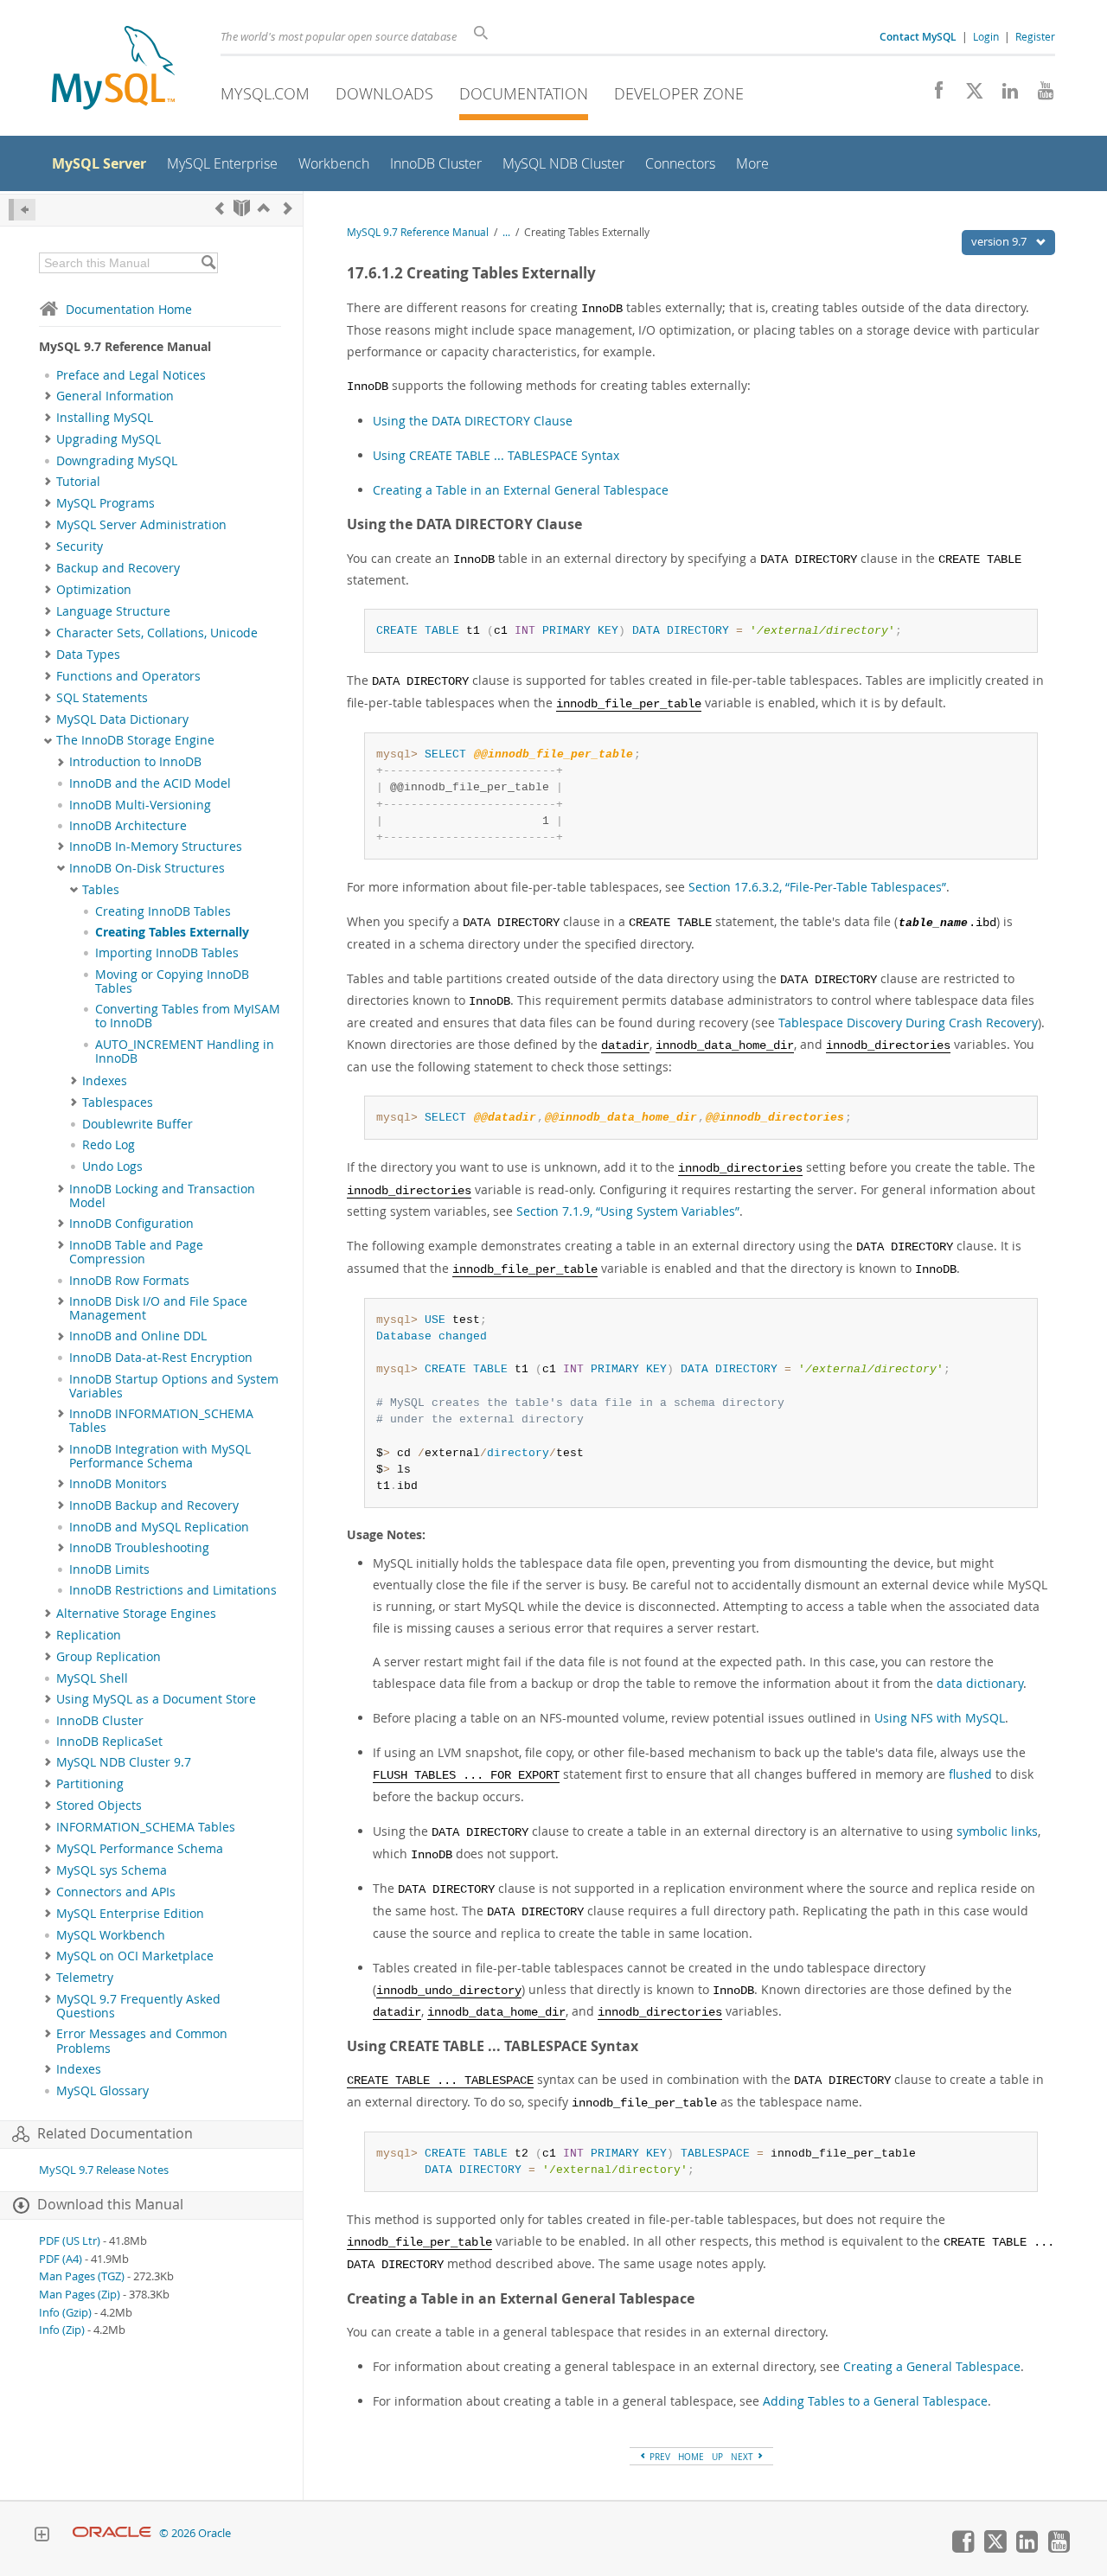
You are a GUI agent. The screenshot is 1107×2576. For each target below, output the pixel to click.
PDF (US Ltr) (70, 2241)
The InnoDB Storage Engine (135, 740)
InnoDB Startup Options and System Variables (174, 1386)
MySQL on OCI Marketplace (135, 1956)
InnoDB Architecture (128, 826)
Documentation (524, 93)
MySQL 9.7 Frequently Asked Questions (138, 2006)
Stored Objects (99, 1806)
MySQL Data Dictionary (122, 719)
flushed (970, 1774)
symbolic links (997, 1831)
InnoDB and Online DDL (138, 1336)
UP (717, 2457)
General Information (115, 396)
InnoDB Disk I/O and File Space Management (158, 1308)
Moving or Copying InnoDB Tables (172, 981)
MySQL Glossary (102, 2091)
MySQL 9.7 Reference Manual (418, 232)
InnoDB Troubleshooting (139, 1548)
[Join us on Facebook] (933, 95)
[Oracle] (112, 2533)
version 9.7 (1000, 241)
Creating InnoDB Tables (163, 911)
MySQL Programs (106, 503)
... (506, 232)
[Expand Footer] (42, 2536)
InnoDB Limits (109, 1569)
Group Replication (109, 1657)
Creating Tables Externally (172, 932)
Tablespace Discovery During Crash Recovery (908, 1023)
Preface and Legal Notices (131, 375)
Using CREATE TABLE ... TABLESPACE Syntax (496, 455)
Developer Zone (679, 93)
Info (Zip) (62, 2330)
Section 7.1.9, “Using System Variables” (628, 1211)
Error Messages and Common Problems (142, 2041)
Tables (101, 890)
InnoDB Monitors (118, 1484)
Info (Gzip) (65, 2313)
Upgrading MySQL (109, 439)
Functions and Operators (128, 676)
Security (80, 547)
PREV (659, 2457)
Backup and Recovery (118, 568)
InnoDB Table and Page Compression (136, 1252)
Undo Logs (112, 1167)
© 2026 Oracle (195, 2533)
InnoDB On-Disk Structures (147, 868)
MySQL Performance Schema (140, 1849)
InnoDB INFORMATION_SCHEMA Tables (161, 1421)
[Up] (264, 208)
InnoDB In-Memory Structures (156, 847)
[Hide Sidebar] (22, 210)
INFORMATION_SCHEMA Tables (146, 1827)
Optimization (94, 590)
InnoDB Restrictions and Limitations (173, 1590)
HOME (691, 2457)
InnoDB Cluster (100, 1721)
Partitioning (90, 1784)
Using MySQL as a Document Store (156, 1699)
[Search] (208, 263)
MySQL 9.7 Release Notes (104, 2170)
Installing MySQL (105, 418)
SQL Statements (102, 698)
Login (986, 36)
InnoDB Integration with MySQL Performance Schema (160, 1456)
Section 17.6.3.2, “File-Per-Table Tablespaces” (817, 887)
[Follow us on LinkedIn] (1004, 95)
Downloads (384, 93)
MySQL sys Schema (112, 1870)
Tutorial (78, 482)
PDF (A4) (61, 2259)
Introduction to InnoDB (135, 762)
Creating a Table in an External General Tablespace (521, 490)
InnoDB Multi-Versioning (140, 805)
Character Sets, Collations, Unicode (157, 633)
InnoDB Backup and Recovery (154, 1505)
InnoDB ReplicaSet (109, 1742)
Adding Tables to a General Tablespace (875, 2401)
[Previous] (220, 208)
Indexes (105, 1081)
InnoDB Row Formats (129, 1281)
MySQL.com (265, 93)
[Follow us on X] (968, 95)
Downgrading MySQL (117, 461)
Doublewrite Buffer (138, 1124)
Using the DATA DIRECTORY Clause (473, 421)
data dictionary (980, 1683)
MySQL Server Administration (141, 525)
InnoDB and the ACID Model (150, 783)
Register (1035, 36)
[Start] (242, 208)
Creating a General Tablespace (932, 2366)
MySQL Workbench (111, 1935)
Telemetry (85, 1978)
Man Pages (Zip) (80, 2295)
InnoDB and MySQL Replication (159, 1527)
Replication (89, 1635)
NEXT (743, 2457)
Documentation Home (129, 309)
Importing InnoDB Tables (167, 953)
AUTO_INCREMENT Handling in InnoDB (185, 1051)
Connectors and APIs (116, 1892)
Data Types (88, 655)
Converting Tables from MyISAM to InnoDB (188, 1016)
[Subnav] (48, 396)
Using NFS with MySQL (940, 1718)
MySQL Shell (92, 1678)
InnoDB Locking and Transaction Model (162, 1196)
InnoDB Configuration (131, 1224)
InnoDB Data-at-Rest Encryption (161, 1358)
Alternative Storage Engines (136, 1614)
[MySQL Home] (113, 70)
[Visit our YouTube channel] (1039, 95)
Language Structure (113, 611)
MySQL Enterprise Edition (130, 1914)
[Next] (288, 208)
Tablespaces (118, 1103)
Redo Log (109, 1145)
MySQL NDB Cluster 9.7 (124, 1762)
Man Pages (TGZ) (82, 2276)
